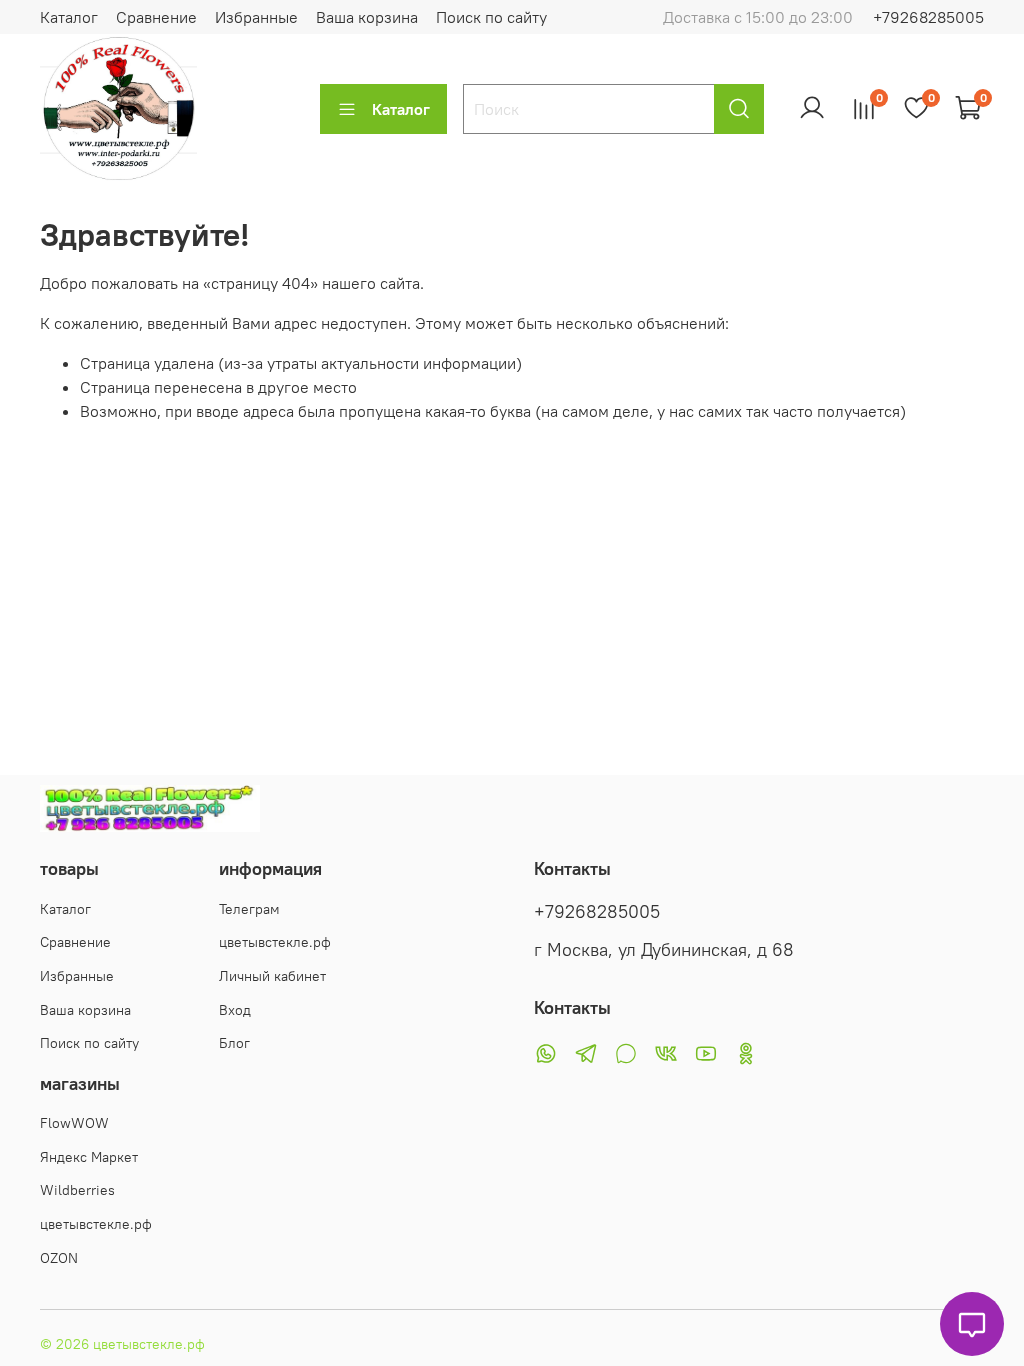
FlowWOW (74, 1123)
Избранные (256, 17)
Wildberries (77, 1190)
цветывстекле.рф (275, 942)
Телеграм (249, 909)
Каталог (69, 17)
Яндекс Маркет (89, 1157)
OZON (59, 1258)
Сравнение (156, 17)
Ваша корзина (367, 17)
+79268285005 (928, 17)
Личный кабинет (272, 976)
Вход (235, 1010)
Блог (234, 1043)
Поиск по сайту (491, 17)
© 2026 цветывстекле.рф (122, 1344)
